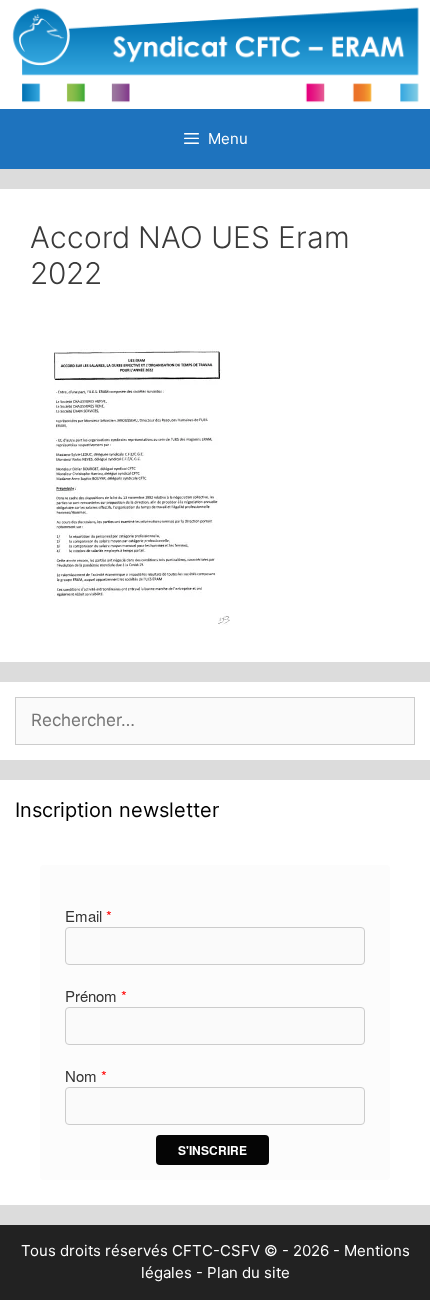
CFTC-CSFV (216, 1250)
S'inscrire (212, 1150)
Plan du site (248, 1272)
